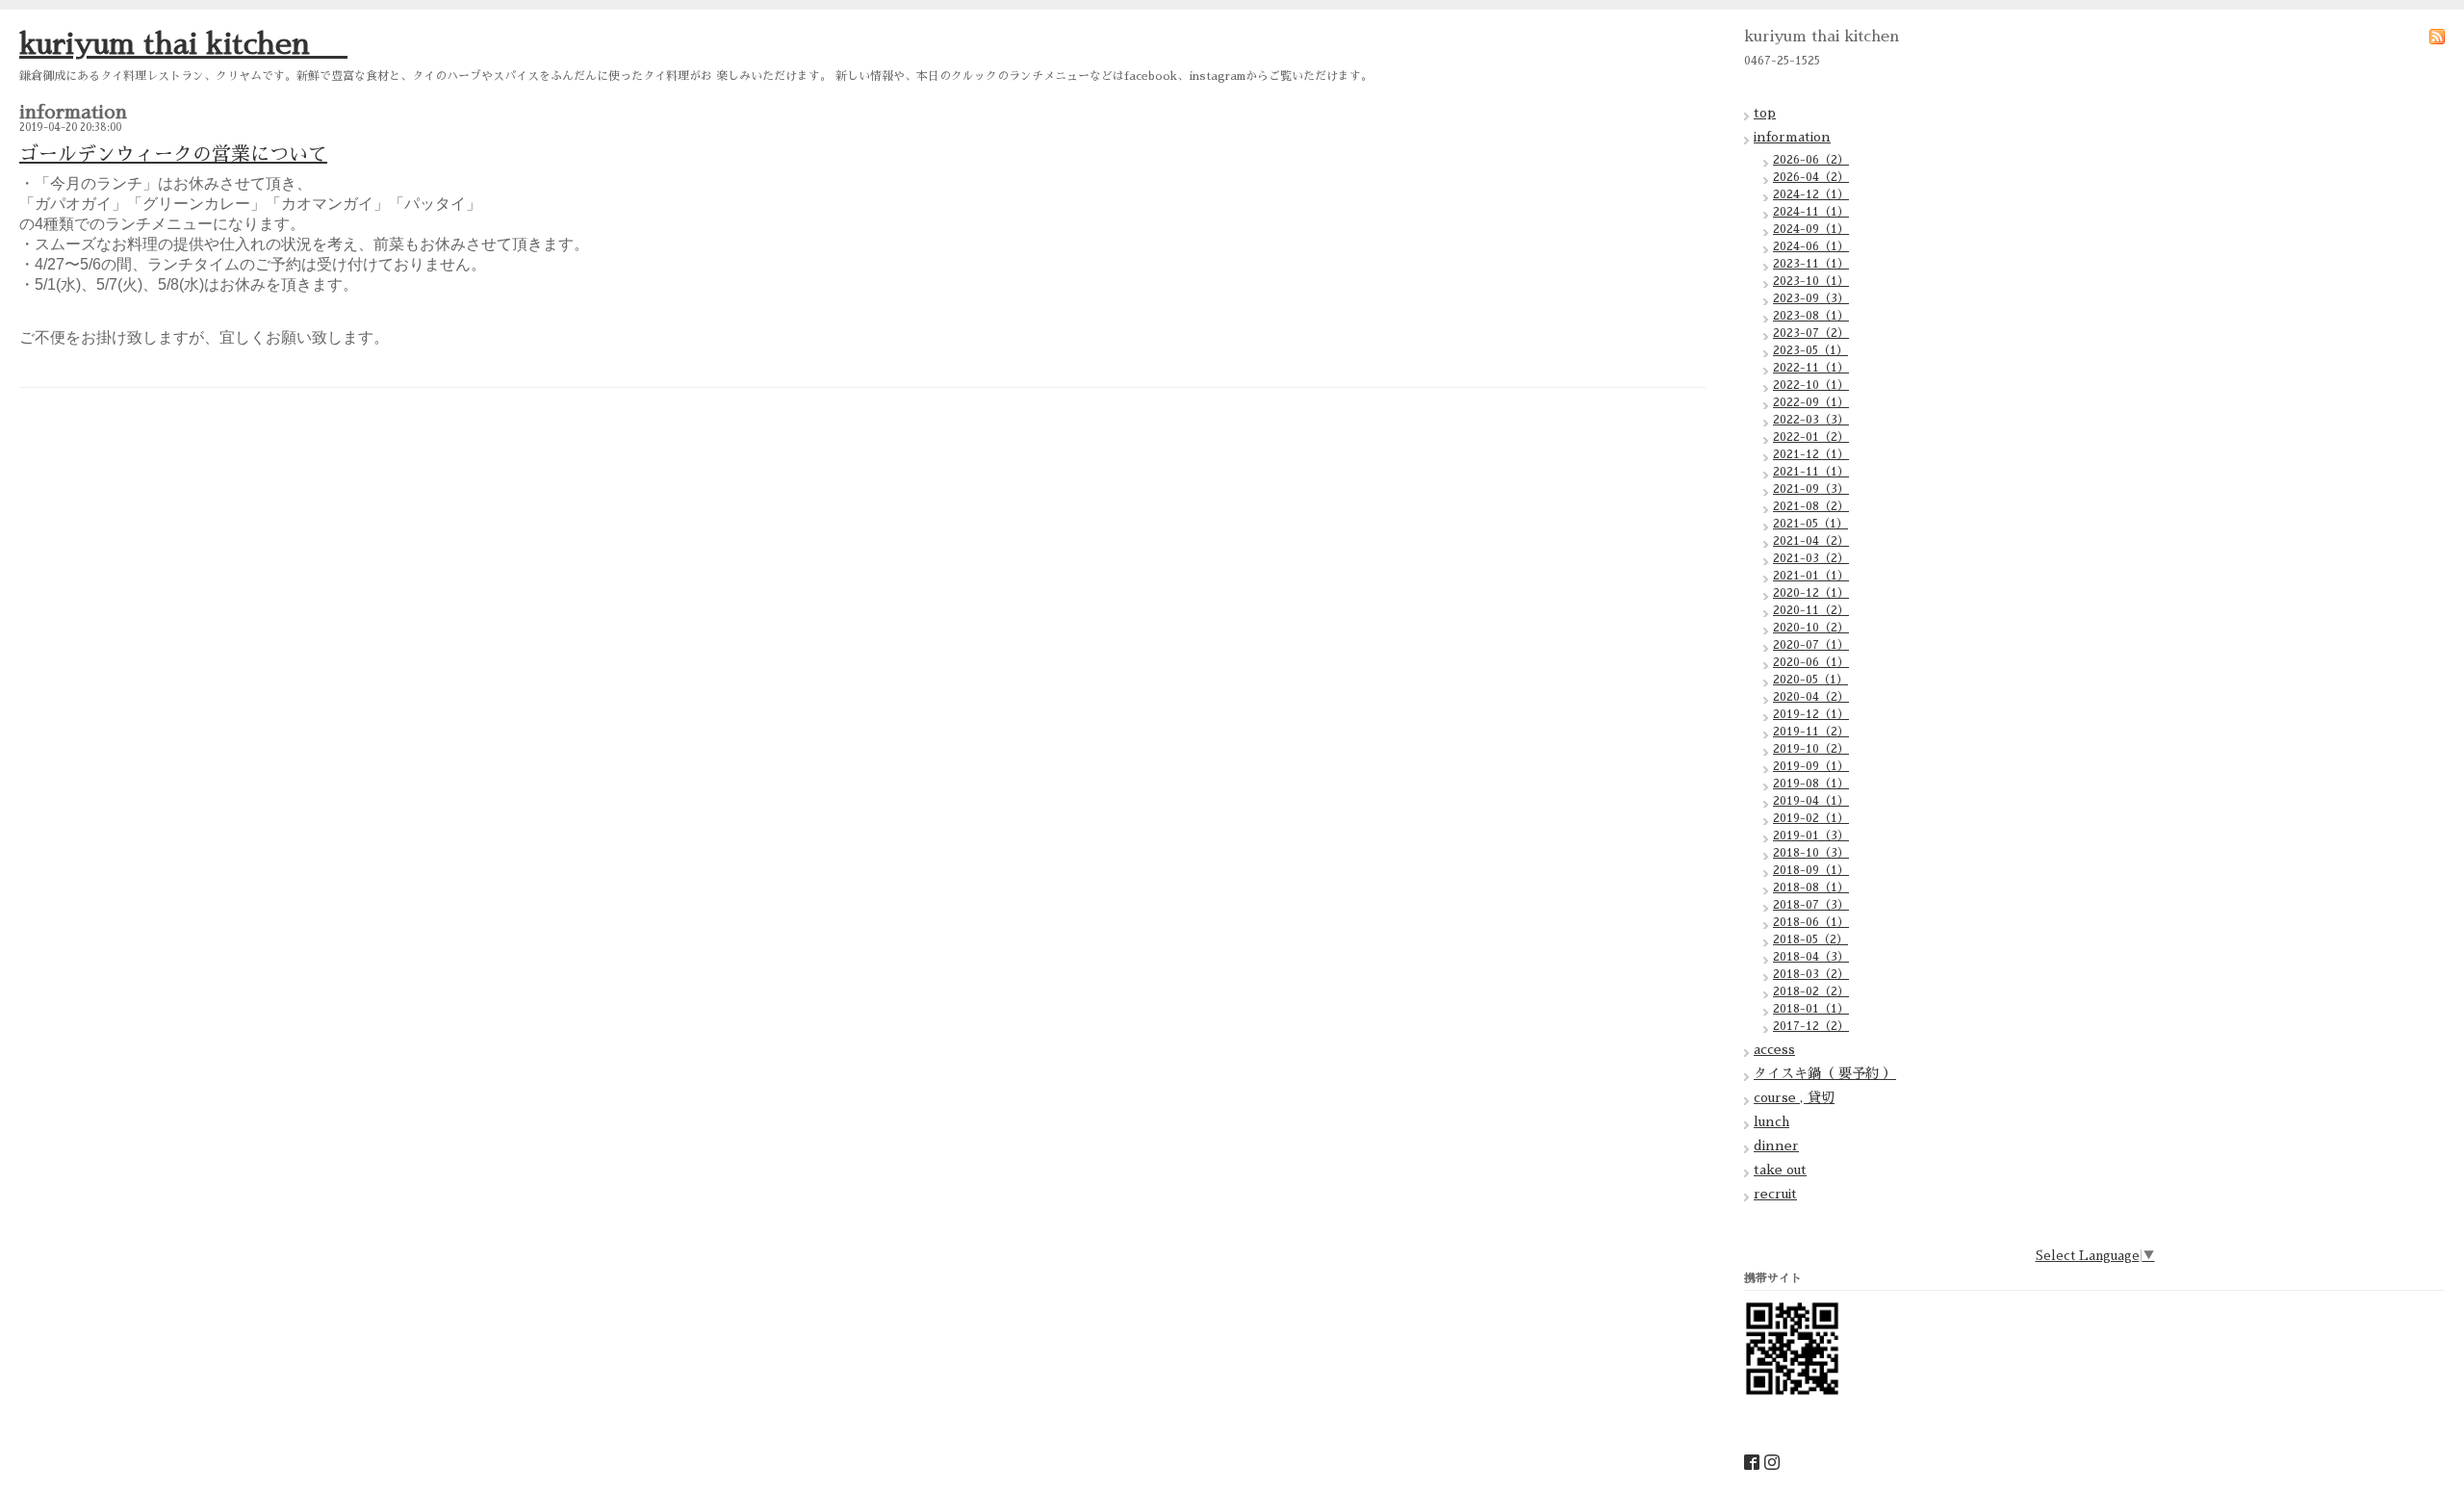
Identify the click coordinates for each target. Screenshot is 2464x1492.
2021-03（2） (1811, 558)
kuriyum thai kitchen (183, 44)
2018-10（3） (1811, 853)
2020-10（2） (1811, 628)
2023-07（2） (1811, 333)
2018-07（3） (1811, 905)
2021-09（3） (1811, 489)
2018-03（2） (1811, 974)
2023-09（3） (1811, 298)
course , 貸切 (1794, 1097)
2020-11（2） (1811, 610)
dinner (1776, 1145)
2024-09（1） (1811, 229)
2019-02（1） (1811, 818)
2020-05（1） (1810, 680)
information (1792, 137)
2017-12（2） (1811, 1026)
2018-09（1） (1811, 870)
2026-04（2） (1811, 177)
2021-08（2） (1811, 506)
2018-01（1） (1811, 1009)
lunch (1771, 1121)
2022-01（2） (1811, 437)
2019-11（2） (1811, 732)
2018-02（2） (1811, 991)
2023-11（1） (1811, 264)
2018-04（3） (1811, 957)
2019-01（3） (1811, 836)
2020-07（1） (1811, 645)
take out (1780, 1170)
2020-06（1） (1811, 662)
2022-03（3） (1811, 420)
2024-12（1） (1811, 194)
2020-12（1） (1811, 593)
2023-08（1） (1811, 316)
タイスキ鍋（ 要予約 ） (1825, 1073)
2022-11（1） (1811, 368)
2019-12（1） (1811, 714)
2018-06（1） (1811, 922)
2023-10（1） (1811, 281)
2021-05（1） (1810, 524)
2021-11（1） (1811, 472)
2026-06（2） (1811, 160)
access (1774, 1049)
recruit (1775, 1194)
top (1765, 113)
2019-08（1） (1811, 784)
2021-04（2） (1811, 541)
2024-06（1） (1811, 246)
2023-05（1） (1810, 350)
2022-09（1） (1811, 402)
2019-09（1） (1811, 766)
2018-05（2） (1810, 939)
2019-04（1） (1811, 801)
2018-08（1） (1811, 887)
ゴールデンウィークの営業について (173, 154)
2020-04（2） (1811, 697)
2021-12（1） (1811, 454)
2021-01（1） (1811, 576)
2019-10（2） (1811, 749)
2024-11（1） (1811, 212)
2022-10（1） (1811, 385)
